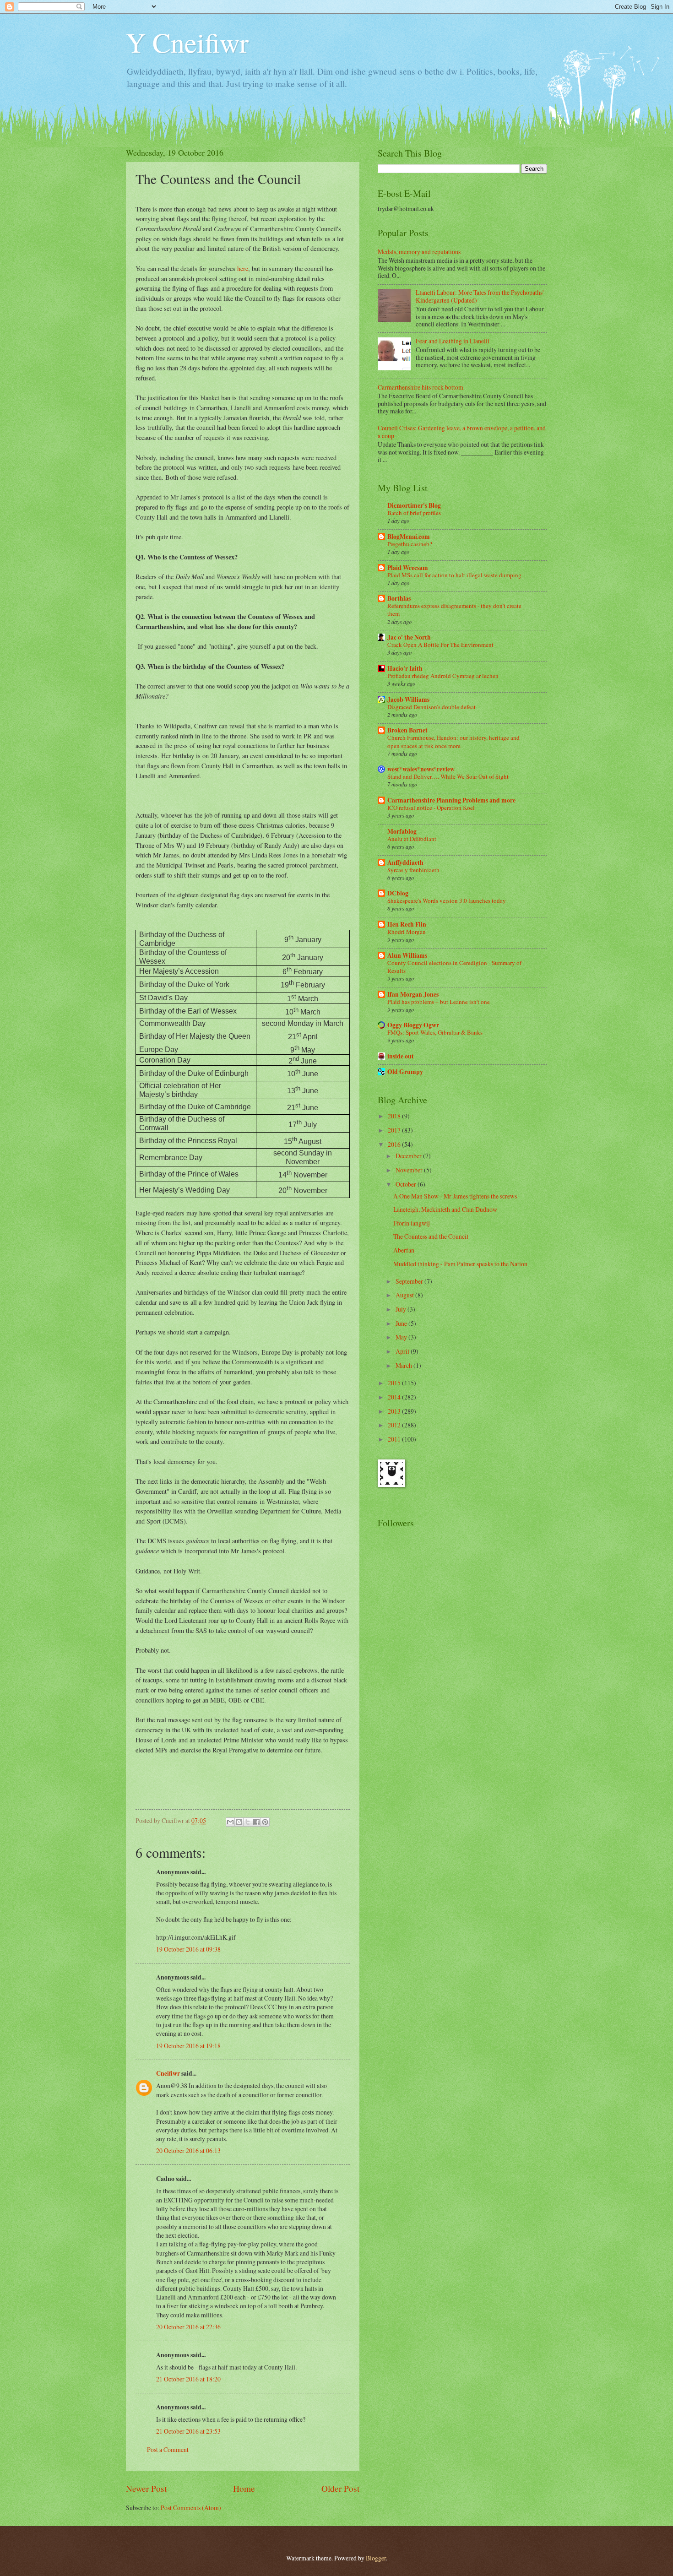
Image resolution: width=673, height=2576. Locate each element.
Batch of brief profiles (414, 513)
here (243, 268)
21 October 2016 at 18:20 (188, 2379)
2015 (395, 1383)
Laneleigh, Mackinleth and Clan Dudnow (445, 1209)
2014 (395, 1397)
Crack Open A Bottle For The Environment (440, 645)
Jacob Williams (408, 700)
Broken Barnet (407, 730)
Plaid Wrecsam (408, 568)
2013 (395, 1411)
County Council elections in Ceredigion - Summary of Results (454, 967)
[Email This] (230, 1822)
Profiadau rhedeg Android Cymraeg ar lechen (443, 676)
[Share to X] (248, 1822)
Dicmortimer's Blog (414, 505)
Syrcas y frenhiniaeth (413, 870)
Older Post (340, 2488)
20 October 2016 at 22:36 (188, 2327)
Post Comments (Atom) (191, 2508)
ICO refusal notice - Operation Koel (431, 808)
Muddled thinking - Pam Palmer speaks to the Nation (460, 1264)
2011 (395, 1439)
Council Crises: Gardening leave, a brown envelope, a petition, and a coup (462, 432)
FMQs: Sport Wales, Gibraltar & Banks (435, 1032)
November (410, 1170)
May (402, 1337)
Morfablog (402, 831)
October (407, 1184)
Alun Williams (407, 955)
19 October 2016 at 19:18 (188, 2046)
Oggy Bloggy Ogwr (413, 1025)
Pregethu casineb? (410, 544)
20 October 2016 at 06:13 (188, 2150)
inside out (401, 1056)
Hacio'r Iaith (405, 668)
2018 (395, 1116)
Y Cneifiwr (187, 42)
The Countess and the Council (431, 1236)
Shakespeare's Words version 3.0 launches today (447, 900)
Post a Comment (168, 2449)
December (409, 1156)
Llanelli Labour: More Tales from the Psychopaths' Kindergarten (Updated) (480, 296)
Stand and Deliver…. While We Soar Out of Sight (448, 776)
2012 (395, 1425)
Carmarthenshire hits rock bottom (421, 387)
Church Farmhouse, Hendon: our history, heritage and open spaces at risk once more (453, 741)
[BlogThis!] (239, 1822)
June (402, 1323)
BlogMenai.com (409, 537)
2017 (395, 1130)
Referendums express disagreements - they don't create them (454, 610)
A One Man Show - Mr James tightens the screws (455, 1196)
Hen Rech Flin (407, 924)
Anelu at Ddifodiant (412, 839)
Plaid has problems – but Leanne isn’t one (439, 1002)
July (402, 1309)
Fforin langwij (412, 1223)
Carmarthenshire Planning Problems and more (451, 800)
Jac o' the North (409, 637)
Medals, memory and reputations (419, 252)
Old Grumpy (405, 1072)
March (404, 1365)
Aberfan (404, 1250)
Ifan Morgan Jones (413, 994)
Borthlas (399, 598)
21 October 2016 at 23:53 (188, 2431)
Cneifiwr (168, 2073)
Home (244, 2488)
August (405, 1295)
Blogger (376, 2558)
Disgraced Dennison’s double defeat (431, 707)
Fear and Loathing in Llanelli (453, 341)
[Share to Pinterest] (265, 1822)
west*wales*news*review (421, 769)
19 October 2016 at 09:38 (188, 1949)
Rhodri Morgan (407, 932)
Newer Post (146, 2488)
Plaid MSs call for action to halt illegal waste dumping (454, 575)
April (403, 1351)
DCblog (398, 893)
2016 (395, 1144)
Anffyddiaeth (405, 862)
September (410, 1281)
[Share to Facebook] (256, 1822)
